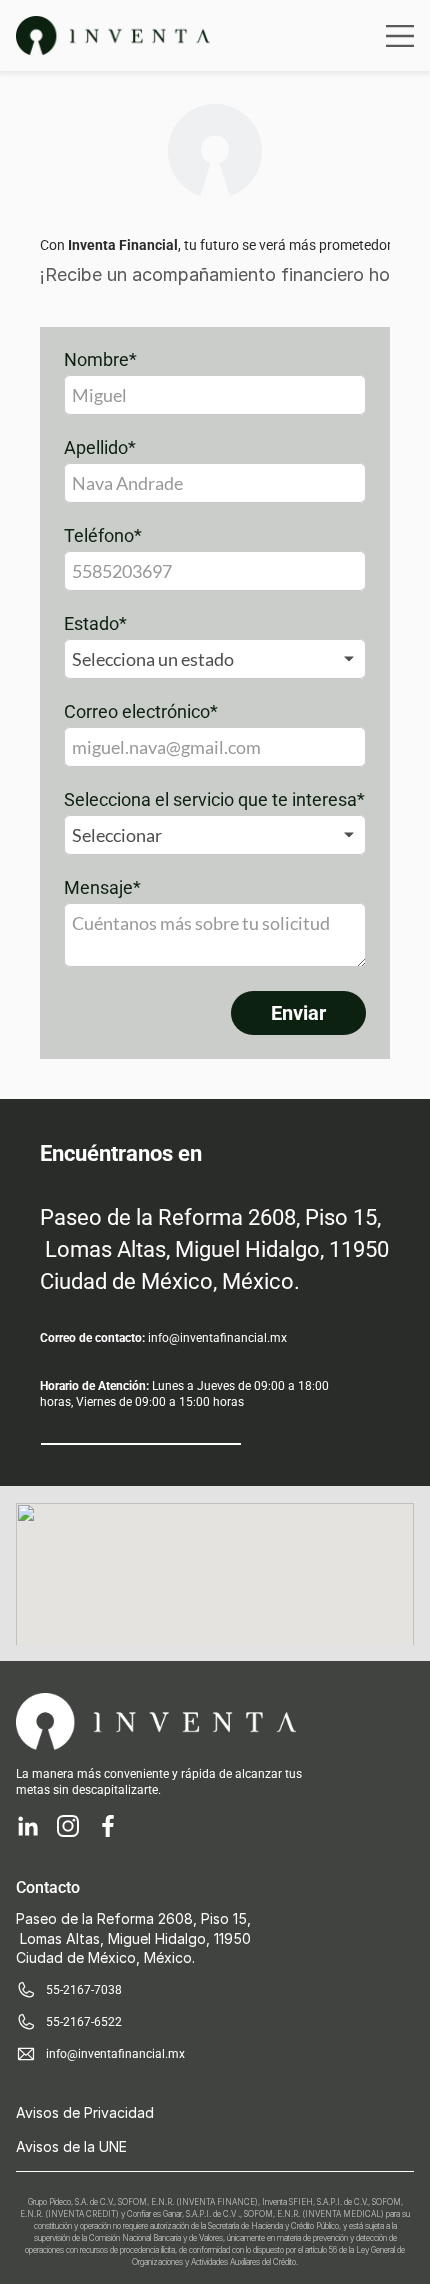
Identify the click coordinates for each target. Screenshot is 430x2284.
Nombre (100, 360)
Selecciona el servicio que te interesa (214, 800)
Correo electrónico (141, 712)
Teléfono (103, 536)
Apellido (100, 448)
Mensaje (102, 888)
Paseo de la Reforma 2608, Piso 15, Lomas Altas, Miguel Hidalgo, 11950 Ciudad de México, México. (217, 1249)
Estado (95, 624)
